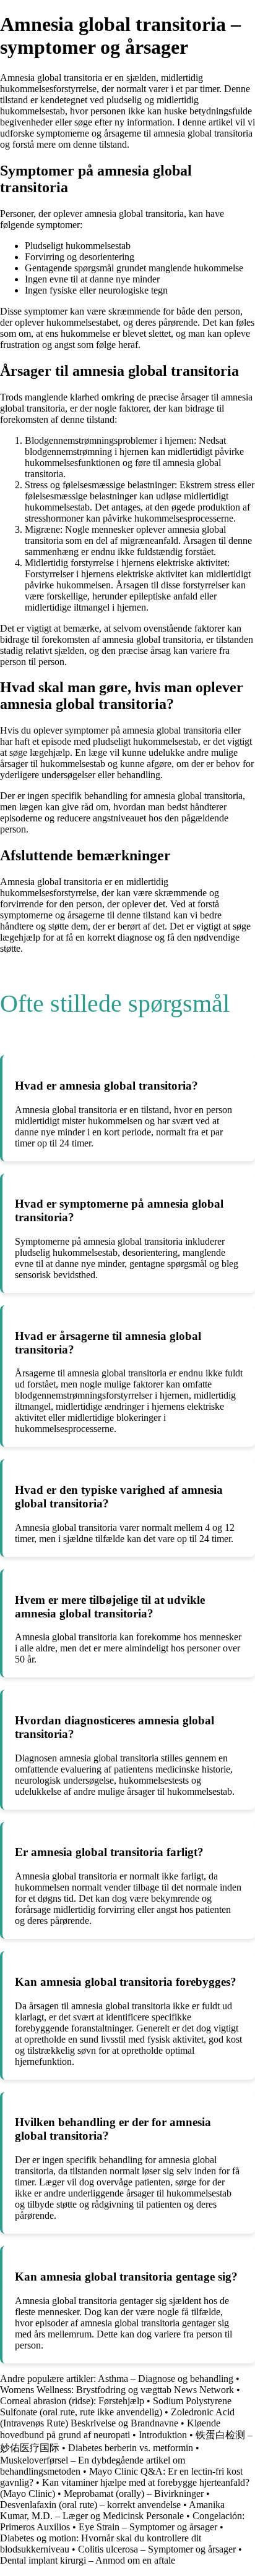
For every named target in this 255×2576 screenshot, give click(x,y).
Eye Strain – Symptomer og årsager (149, 2527)
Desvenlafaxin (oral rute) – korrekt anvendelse (90, 2505)
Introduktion (163, 2435)
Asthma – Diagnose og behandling (166, 2379)
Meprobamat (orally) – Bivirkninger (134, 2493)
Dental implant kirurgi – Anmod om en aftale (88, 2560)
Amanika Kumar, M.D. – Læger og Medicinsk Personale (112, 2510)
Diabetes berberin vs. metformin (131, 2448)
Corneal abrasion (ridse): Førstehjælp (72, 2401)
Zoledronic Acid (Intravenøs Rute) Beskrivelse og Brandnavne (117, 2417)
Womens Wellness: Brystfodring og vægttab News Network (118, 2390)
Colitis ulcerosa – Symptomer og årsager (157, 2549)
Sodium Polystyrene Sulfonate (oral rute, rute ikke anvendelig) (116, 2406)
